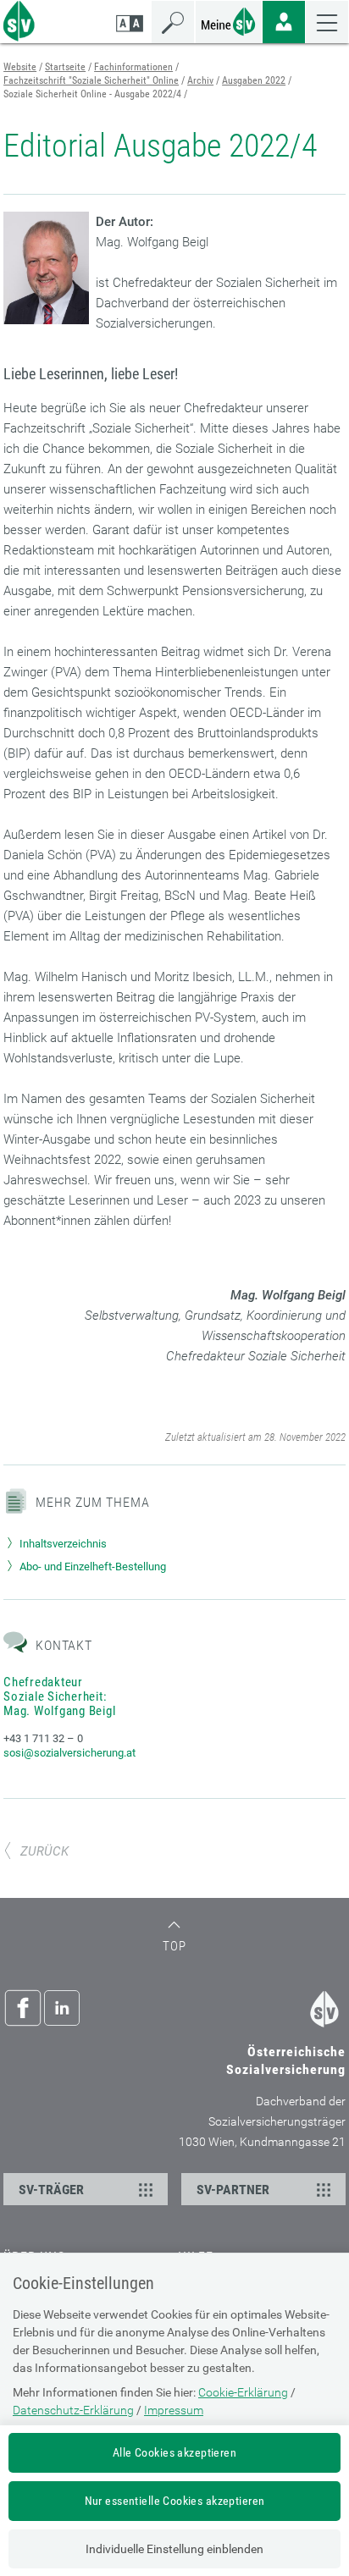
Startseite (65, 67)
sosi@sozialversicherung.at (69, 1753)
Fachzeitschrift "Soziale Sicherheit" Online (91, 80)
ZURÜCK (44, 1851)
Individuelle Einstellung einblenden (174, 2549)
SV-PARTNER (233, 2190)
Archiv (200, 80)
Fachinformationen (133, 67)
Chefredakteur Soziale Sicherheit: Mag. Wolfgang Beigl (59, 1696)
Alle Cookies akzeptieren (174, 2452)
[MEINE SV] (229, 20)
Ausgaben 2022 (254, 80)
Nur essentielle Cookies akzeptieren (175, 2501)
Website (20, 67)
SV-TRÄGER (51, 2190)
